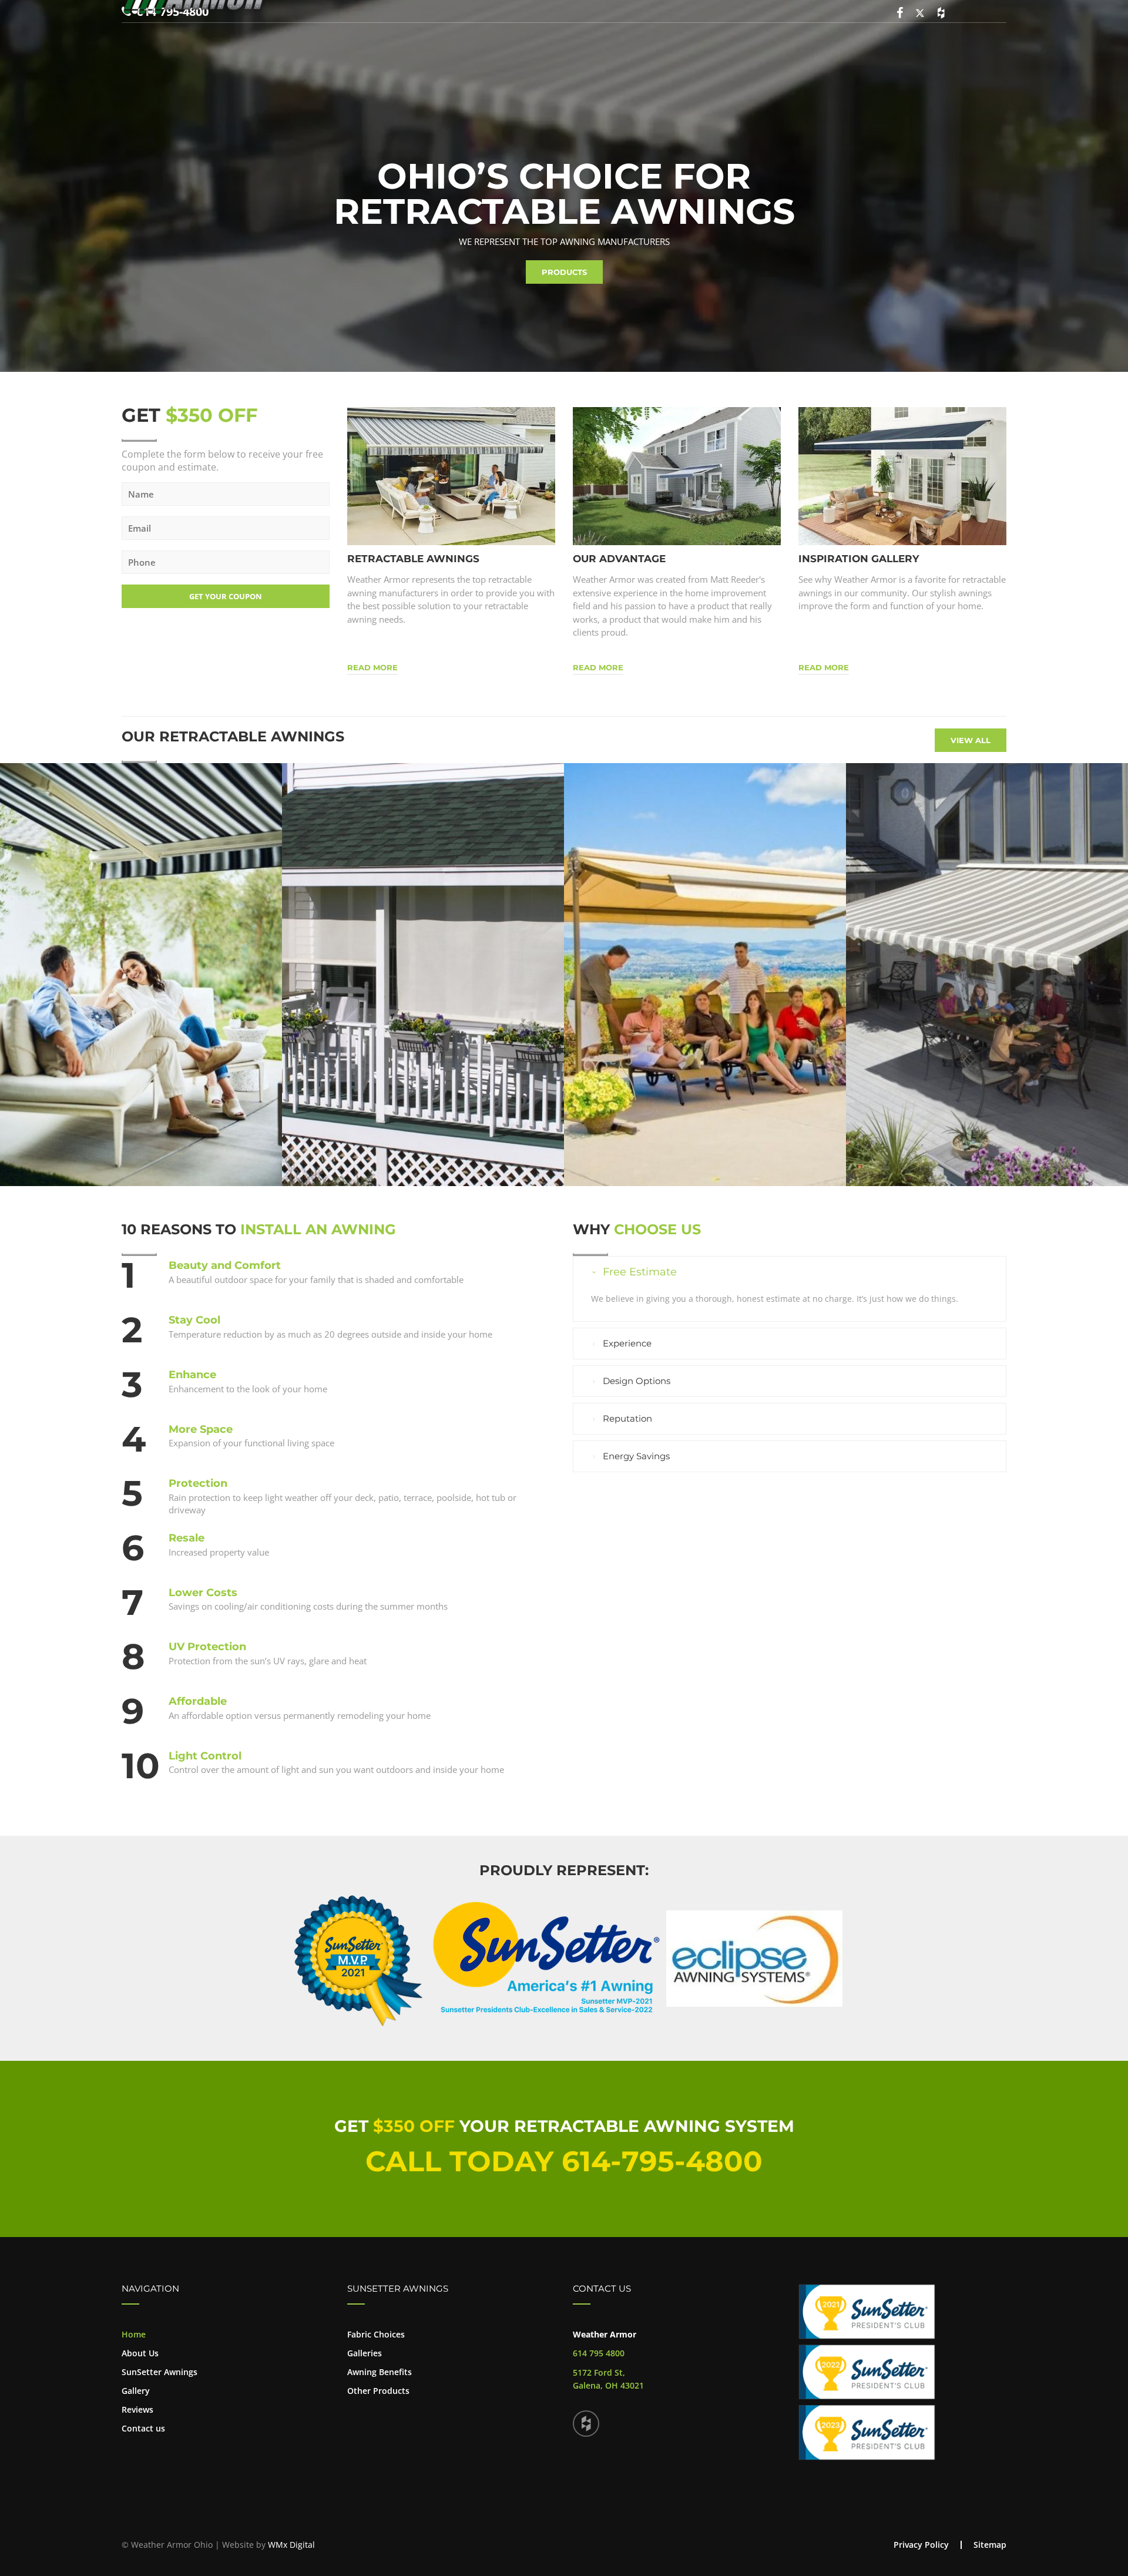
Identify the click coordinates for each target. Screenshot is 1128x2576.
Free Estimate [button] (640, 1272)
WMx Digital (291, 2545)
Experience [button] (627, 1343)
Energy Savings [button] (636, 1456)
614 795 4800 (599, 2353)
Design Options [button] (637, 1381)
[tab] (790, 1272)
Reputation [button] (627, 1418)
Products (564, 272)
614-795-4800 (662, 2161)
